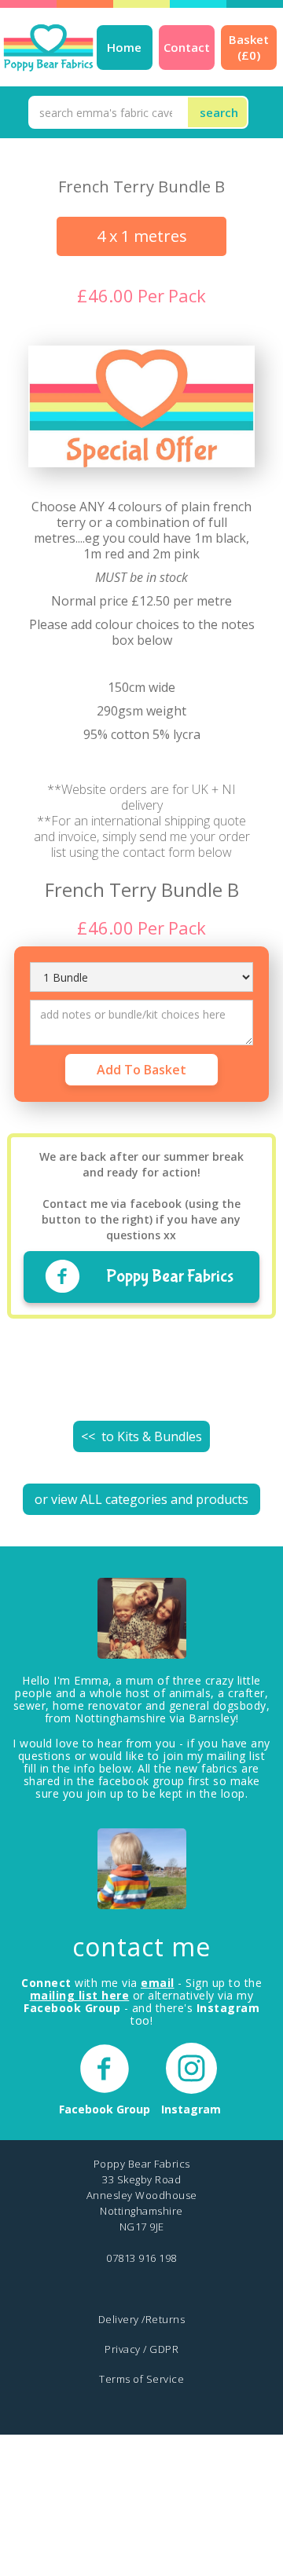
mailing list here (80, 1995)
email (158, 1983)
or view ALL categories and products (141, 1499)
